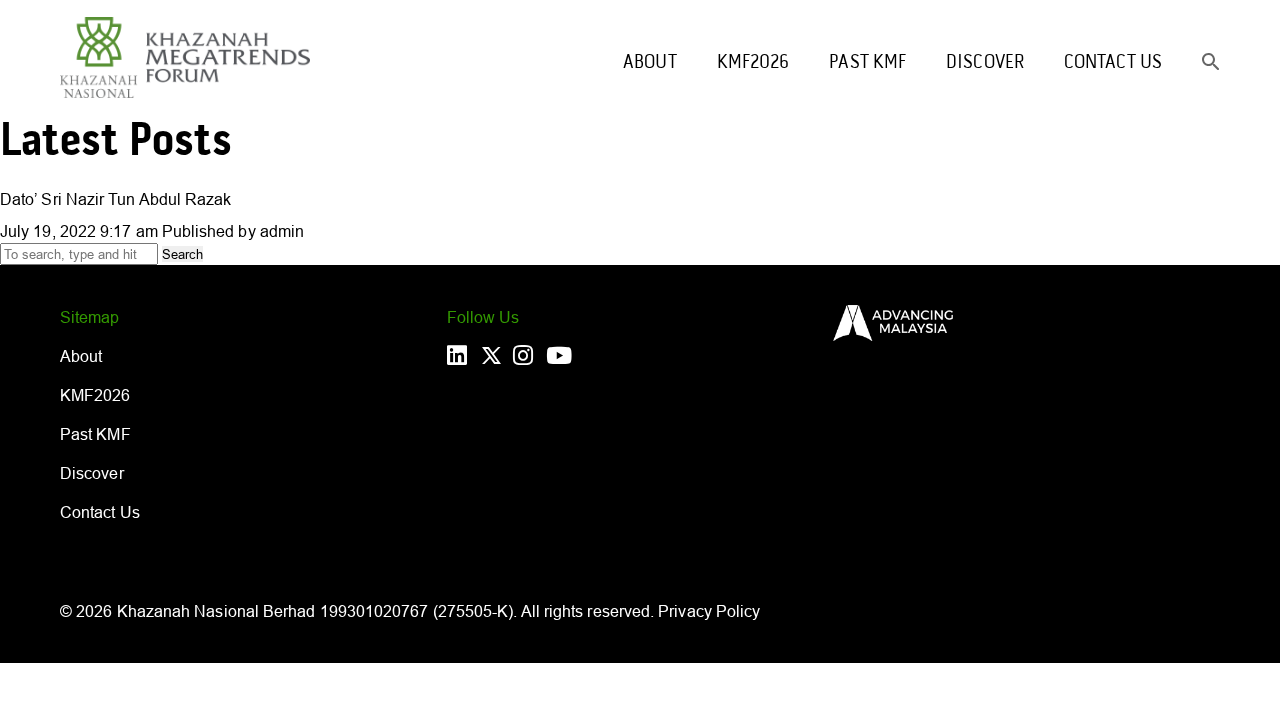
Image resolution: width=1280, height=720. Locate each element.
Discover (985, 63)
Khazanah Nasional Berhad (216, 611)
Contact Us (1113, 63)
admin (282, 231)
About (650, 63)
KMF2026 (753, 63)
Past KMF (867, 63)
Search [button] (182, 254)
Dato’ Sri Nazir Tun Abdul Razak (115, 199)
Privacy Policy (709, 611)
